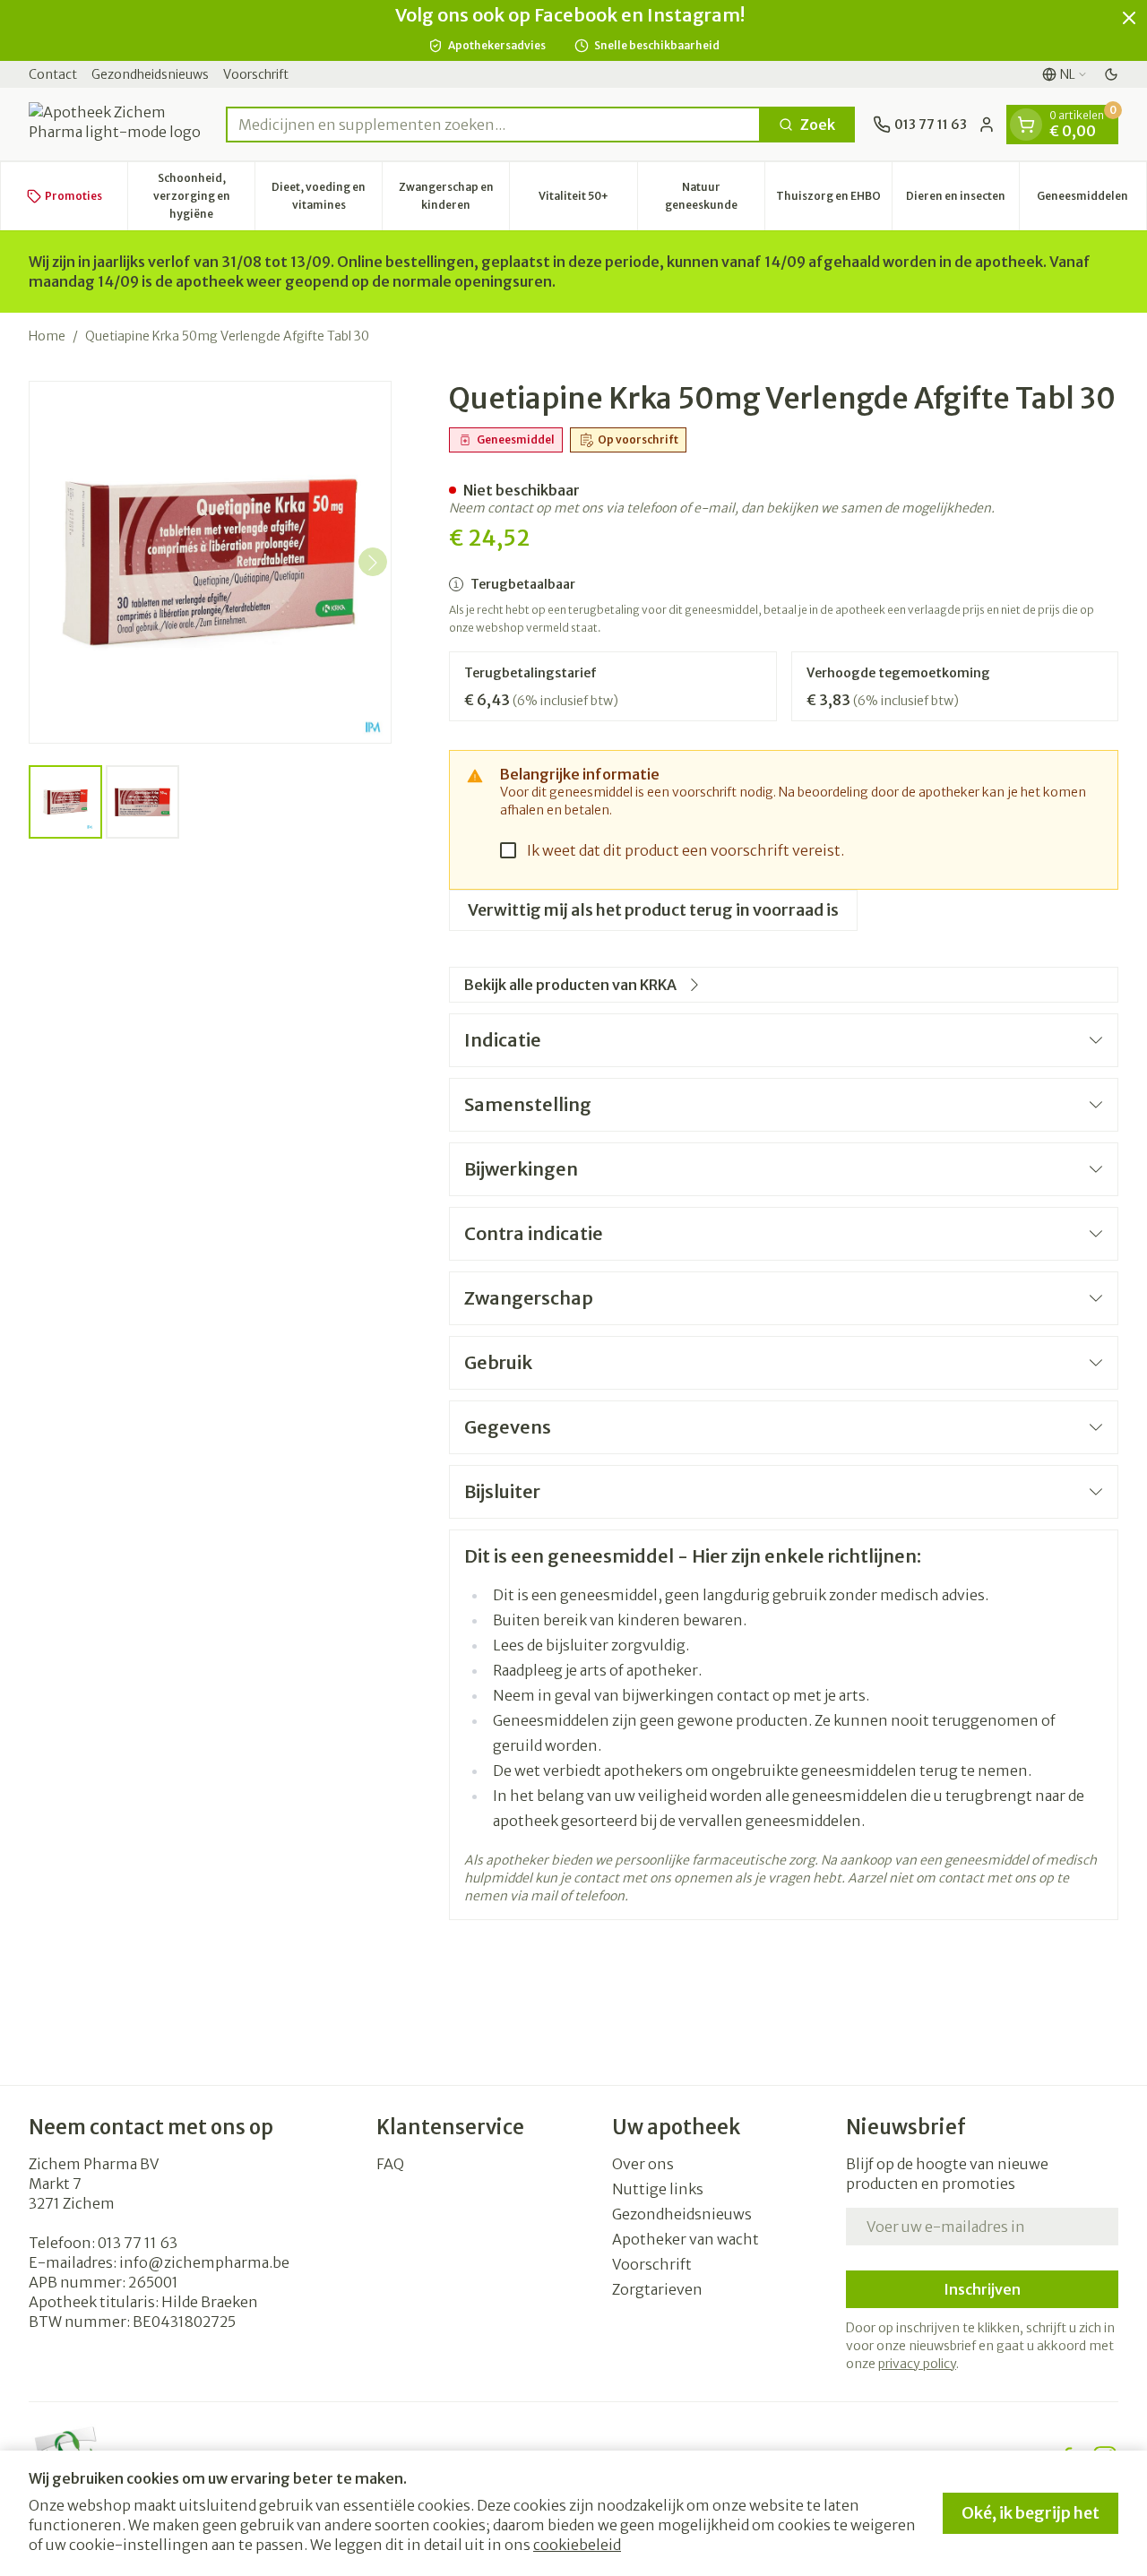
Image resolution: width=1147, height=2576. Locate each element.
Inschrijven (982, 2289)
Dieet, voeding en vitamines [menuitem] (327, 196)
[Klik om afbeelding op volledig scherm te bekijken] (210, 562)
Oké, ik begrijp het (1031, 2513)
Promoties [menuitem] (73, 196)
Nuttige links (658, 2189)
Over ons (643, 2164)
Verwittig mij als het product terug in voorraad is (653, 910)
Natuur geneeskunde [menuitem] (715, 196)
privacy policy (917, 2364)
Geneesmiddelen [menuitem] (1091, 200)
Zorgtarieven (657, 2289)
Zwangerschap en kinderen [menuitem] (454, 196)
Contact (53, 74)
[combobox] (493, 125)
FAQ (390, 2164)
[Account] (987, 125)
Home (47, 336)
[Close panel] (1129, 18)
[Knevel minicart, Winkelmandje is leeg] (1026, 125)
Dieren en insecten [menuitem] (962, 200)
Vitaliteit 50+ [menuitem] (587, 200)
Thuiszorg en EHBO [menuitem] (834, 200)
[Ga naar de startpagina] (118, 124)
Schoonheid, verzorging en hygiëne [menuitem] (204, 196)
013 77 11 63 (138, 2243)
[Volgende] (373, 563)
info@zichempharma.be (204, 2262)
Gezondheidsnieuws (150, 74)
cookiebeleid (577, 2545)
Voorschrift (256, 74)
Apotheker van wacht (686, 2239)
